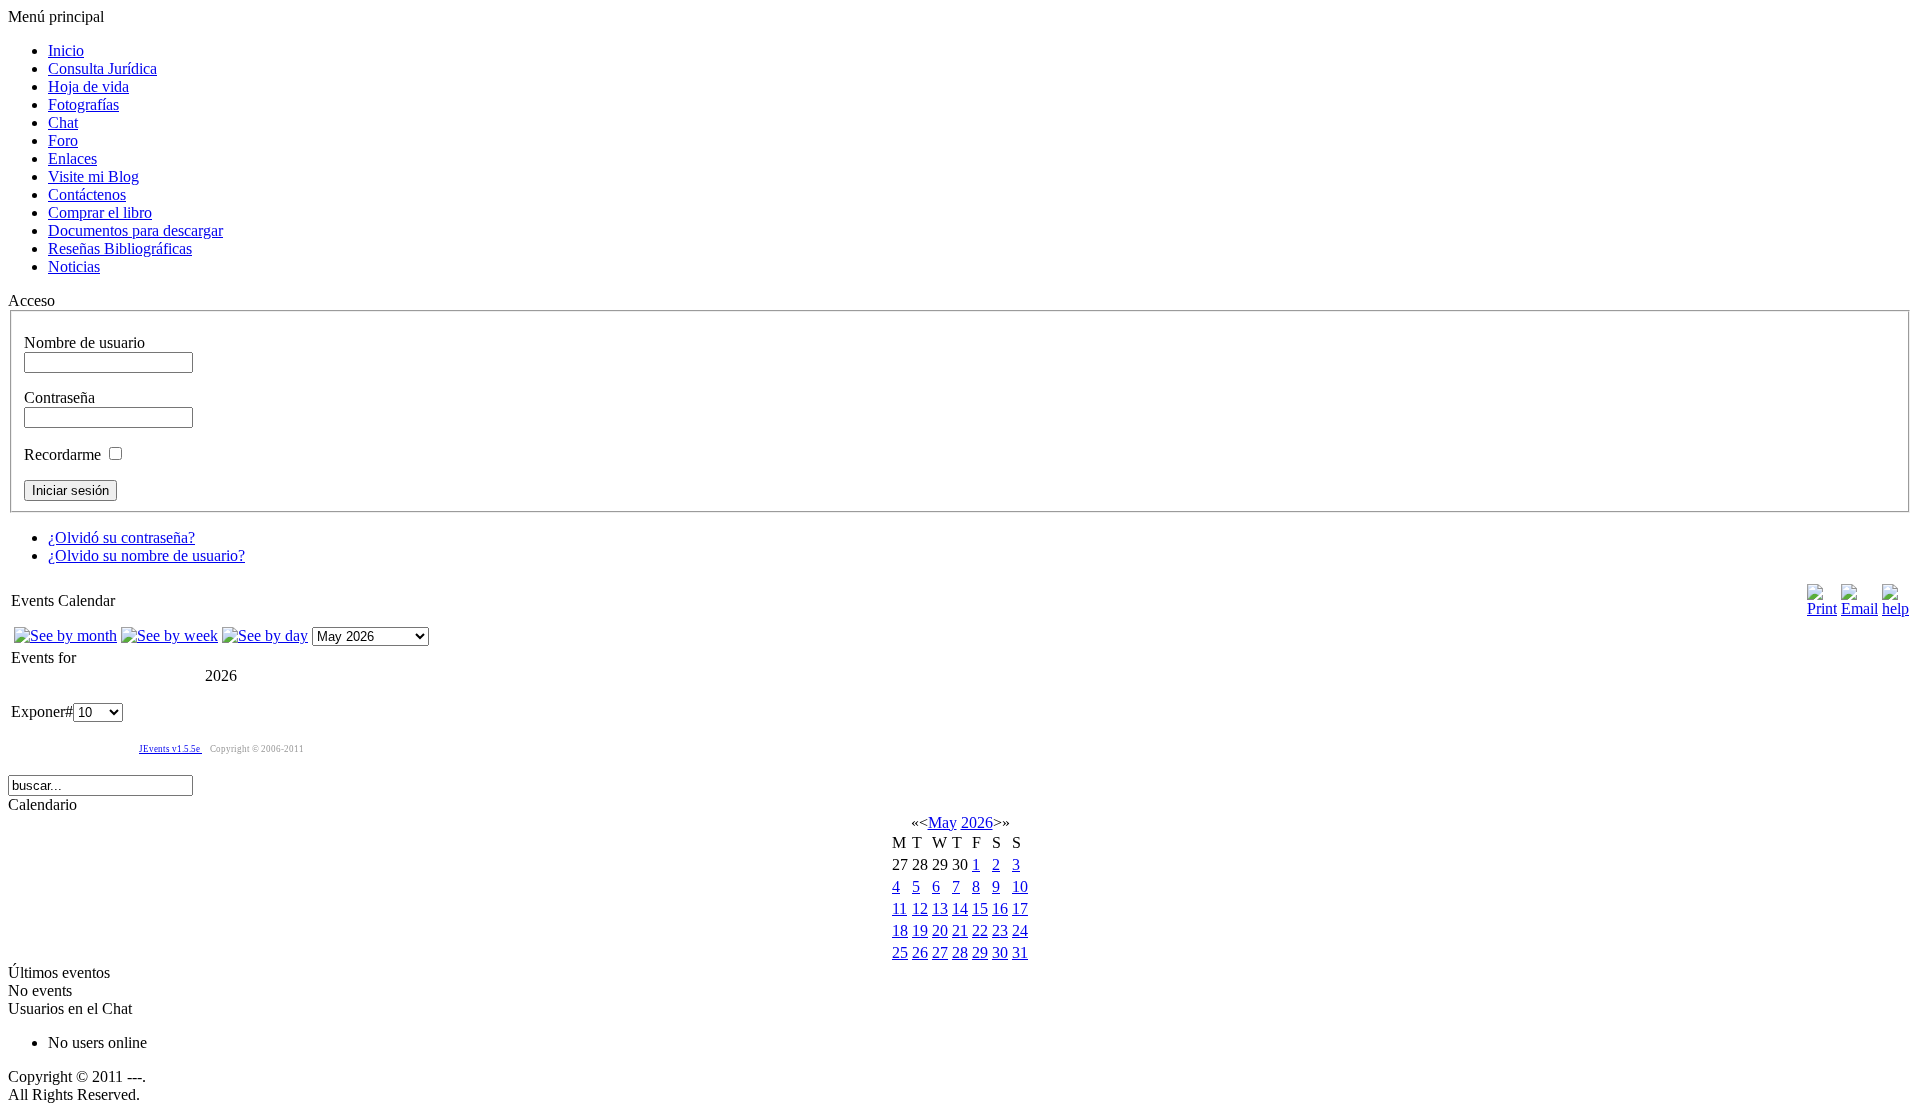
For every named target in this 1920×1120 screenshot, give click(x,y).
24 (1020, 930)
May (942, 822)
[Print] (1822, 608)
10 (1020, 886)
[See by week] (169, 635)
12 (920, 908)
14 (960, 908)
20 (940, 930)
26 (920, 952)
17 (1020, 908)
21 (960, 930)
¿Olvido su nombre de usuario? (146, 555)
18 (900, 930)
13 (940, 908)
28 (960, 952)
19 (920, 930)
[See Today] (265, 635)
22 (980, 930)
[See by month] (65, 635)
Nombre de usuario (84, 342)
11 (899, 908)
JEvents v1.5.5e (170, 749)
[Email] (1859, 608)
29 (980, 952)
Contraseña (59, 397)
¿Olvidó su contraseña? (121, 537)
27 (940, 952)
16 (1000, 908)
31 (1020, 952)
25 (900, 952)
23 (1000, 930)
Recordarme (62, 454)
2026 (977, 822)
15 (980, 908)
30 (1000, 952)
